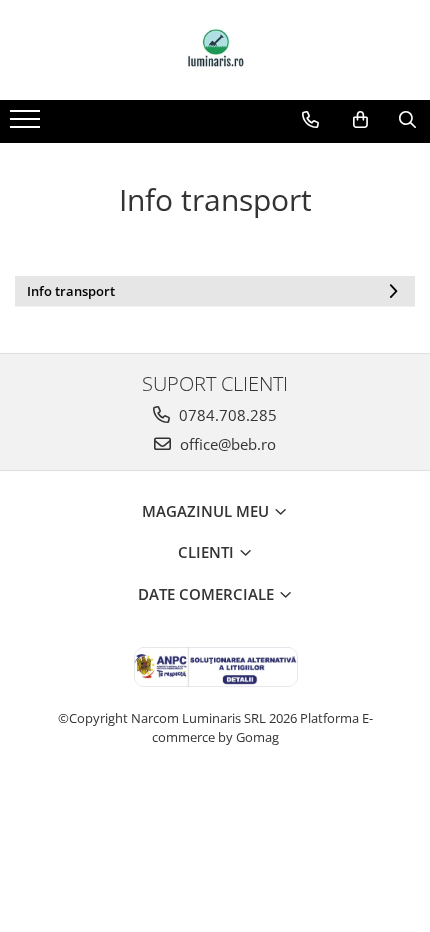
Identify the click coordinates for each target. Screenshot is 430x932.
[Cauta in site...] (407, 120)
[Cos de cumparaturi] (360, 120)
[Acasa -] (215, 50)
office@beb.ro (226, 444)
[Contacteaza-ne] (310, 120)
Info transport (71, 291)
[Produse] (27, 125)
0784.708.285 (226, 415)
